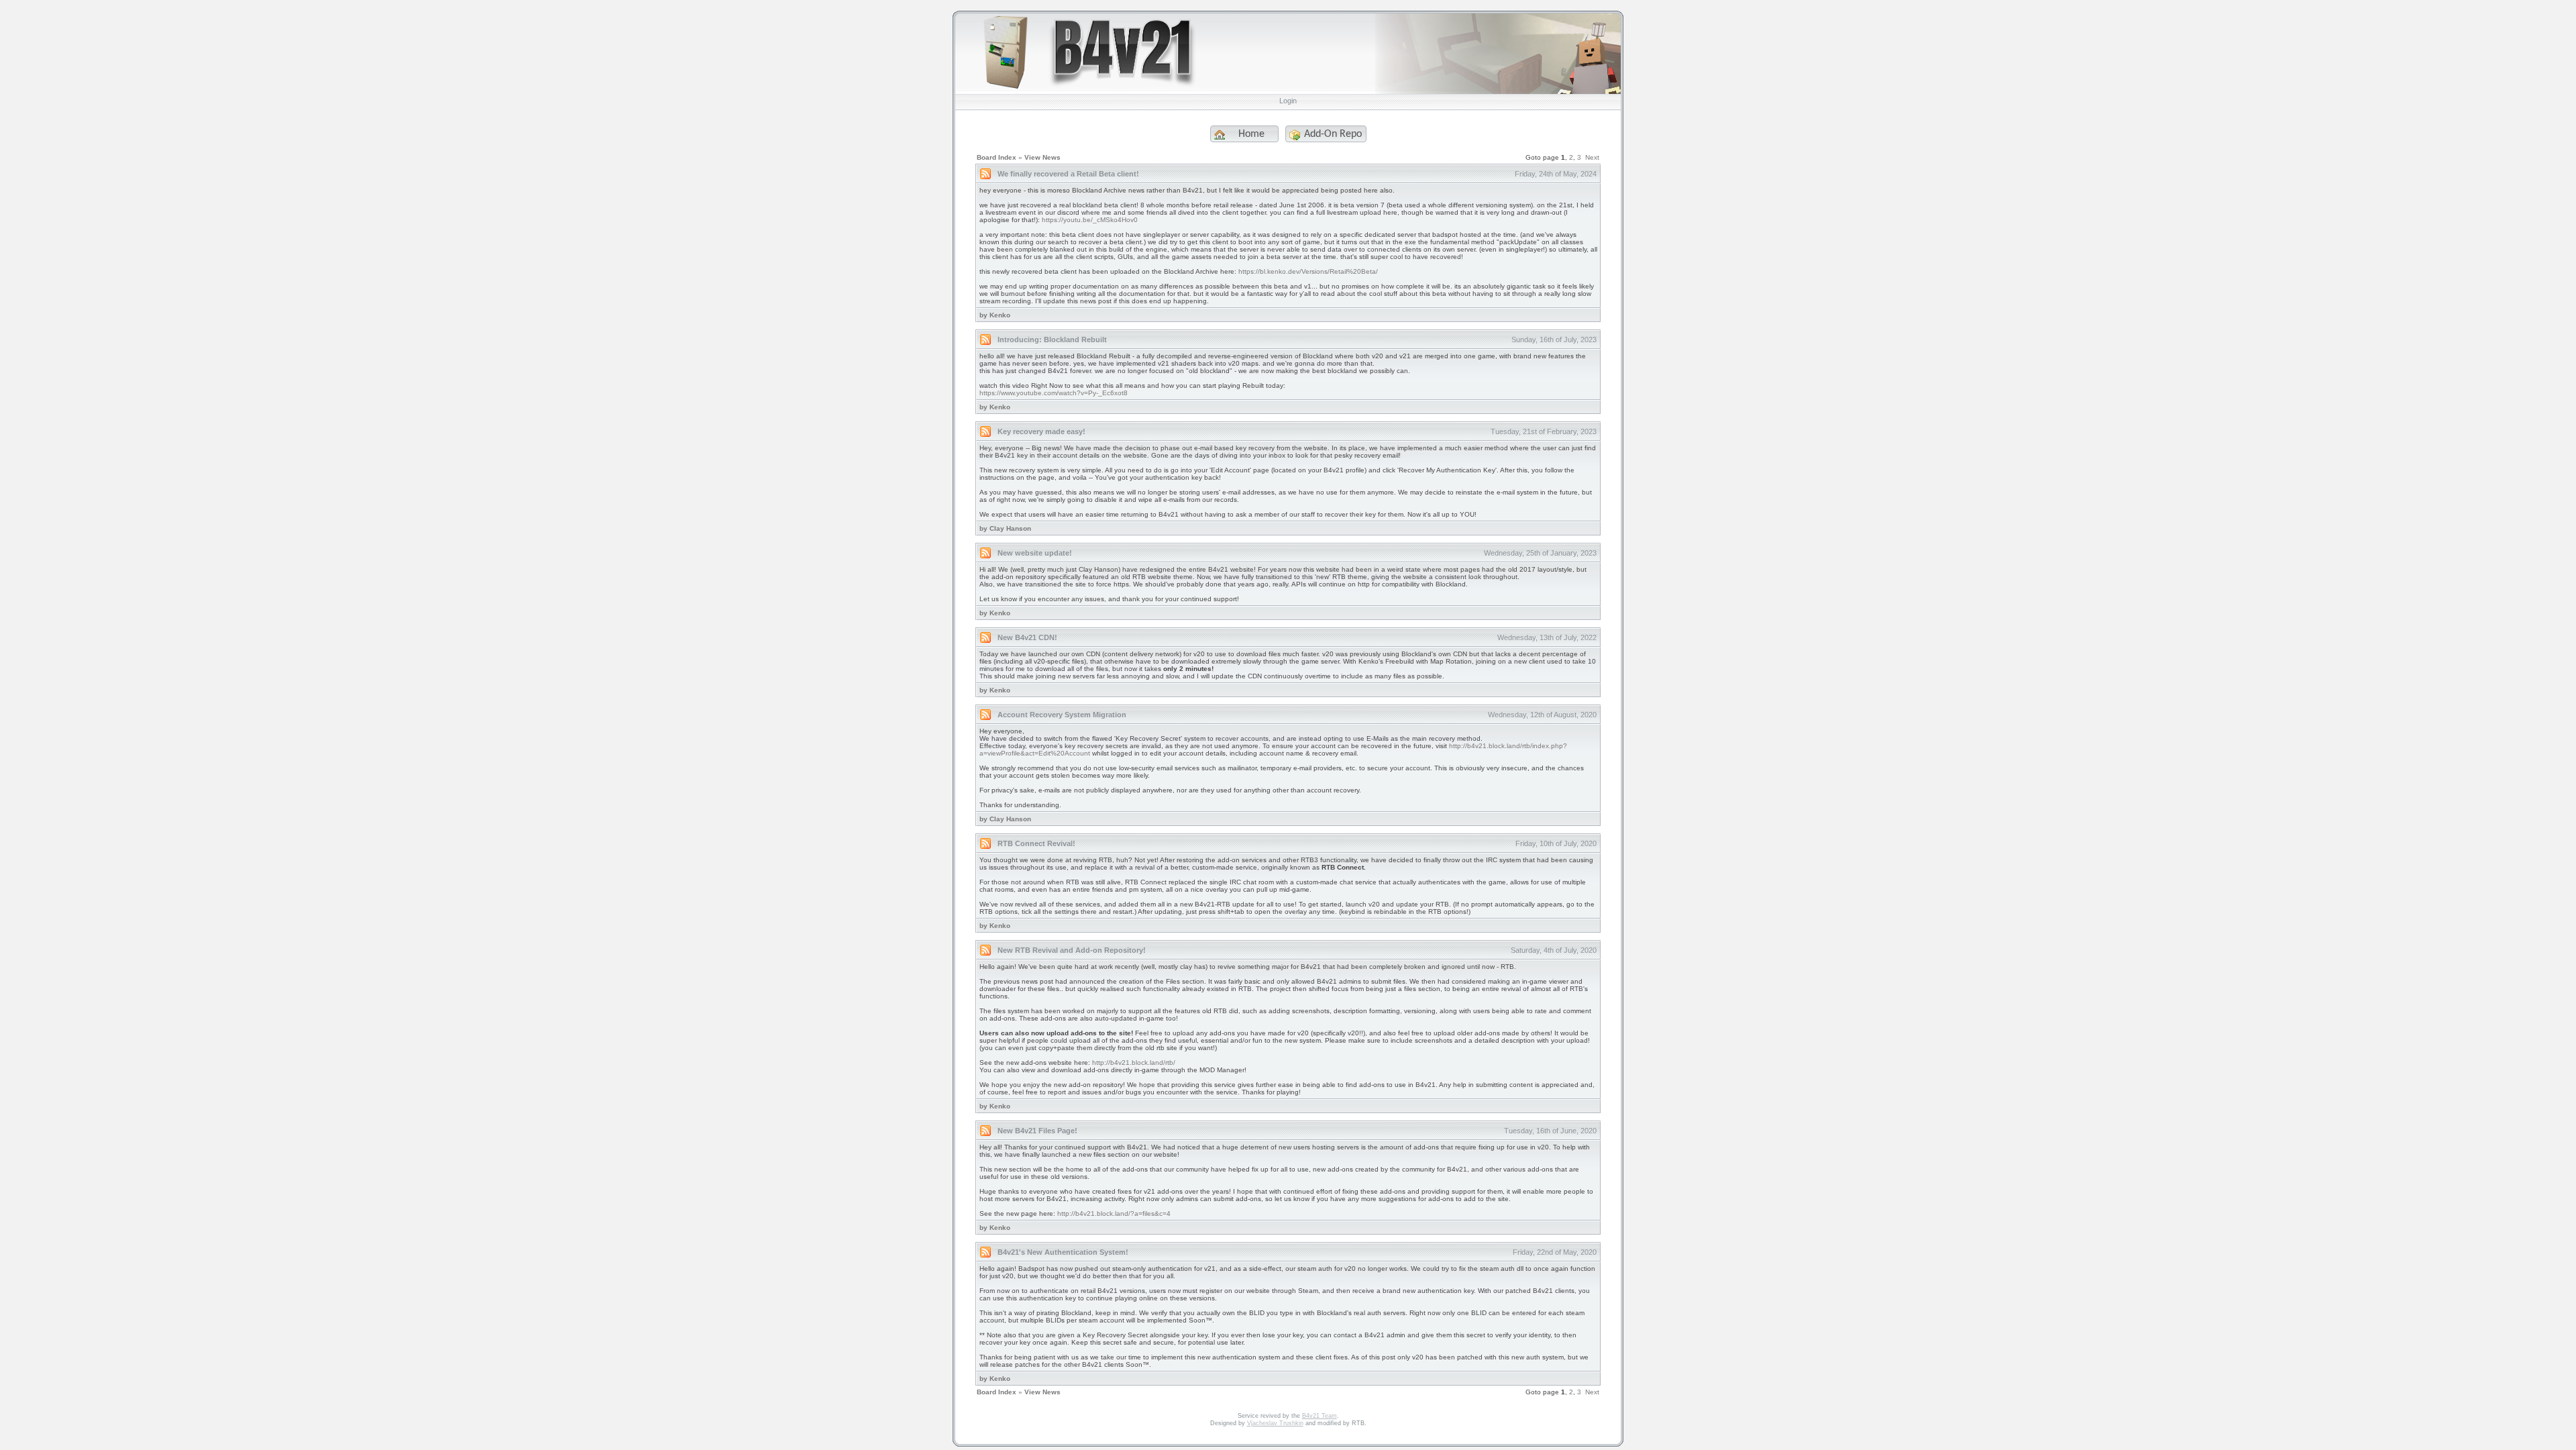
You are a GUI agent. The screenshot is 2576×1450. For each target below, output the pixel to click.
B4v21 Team (1320, 1416)
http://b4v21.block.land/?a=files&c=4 (1114, 1213)
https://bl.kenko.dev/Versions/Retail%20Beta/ (1308, 271)
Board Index (997, 157)
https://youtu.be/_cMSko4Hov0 (1090, 220)
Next (1592, 157)
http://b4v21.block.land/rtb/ (1134, 1063)
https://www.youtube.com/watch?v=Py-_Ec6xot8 (1054, 393)
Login (1288, 101)
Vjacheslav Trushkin (1275, 1423)
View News (1042, 157)
